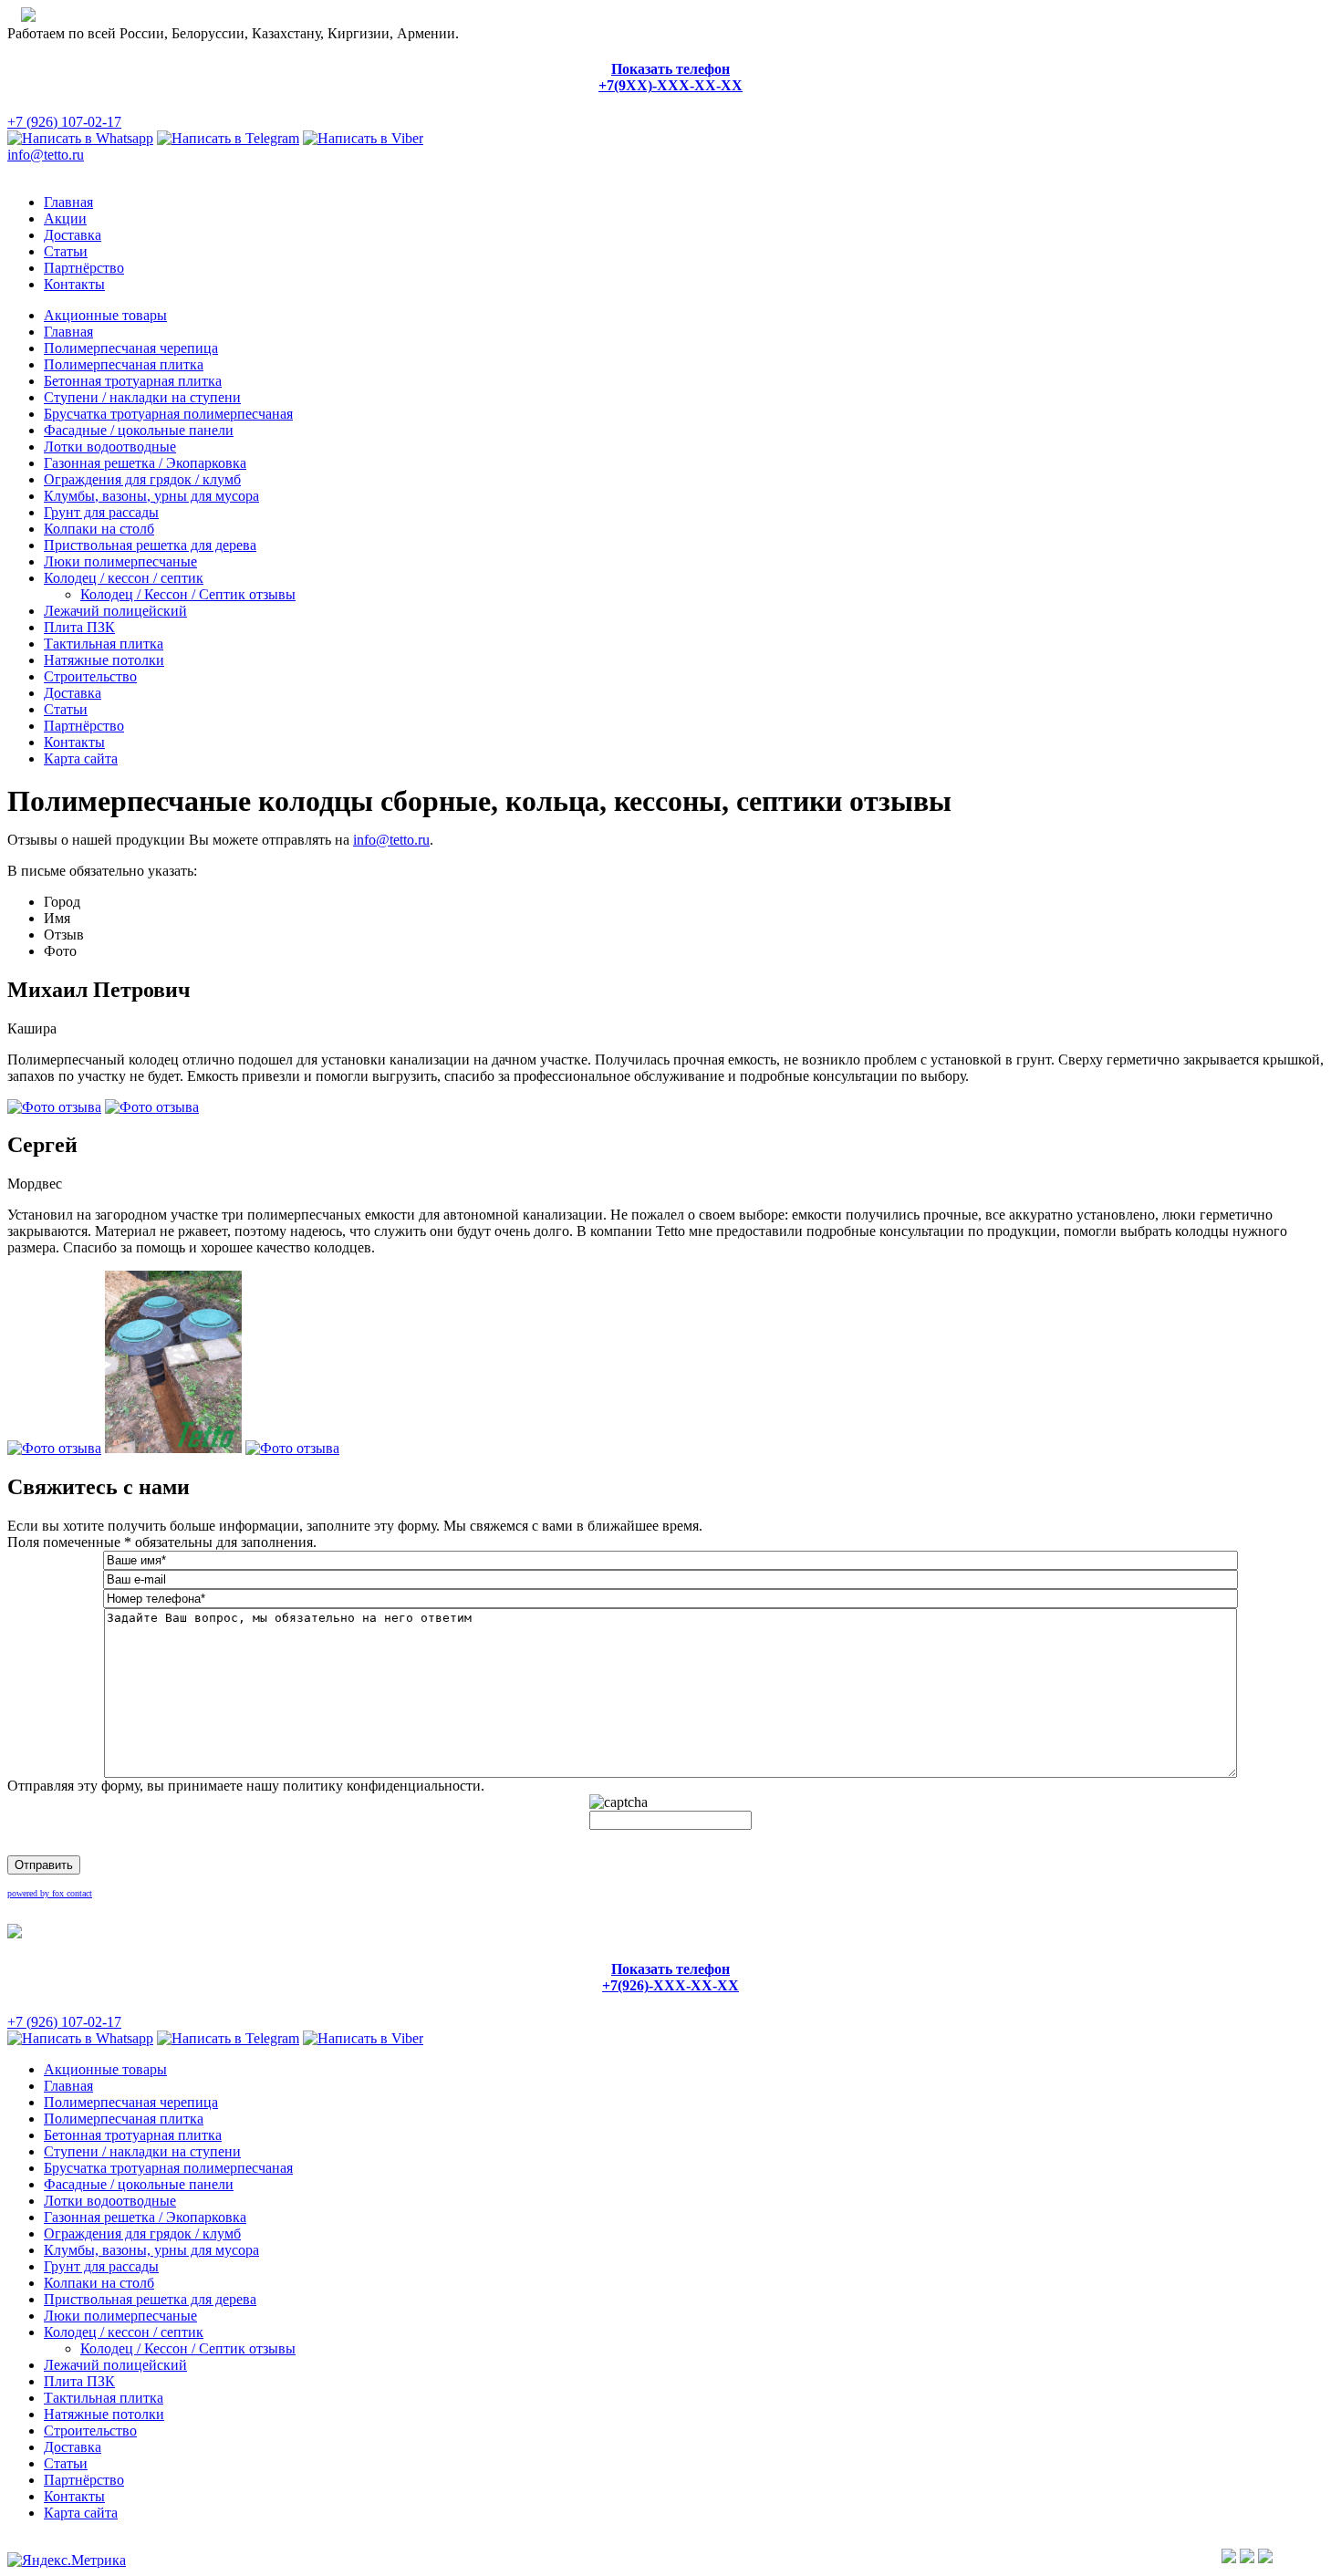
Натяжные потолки (104, 660)
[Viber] (363, 138)
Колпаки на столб (99, 529)
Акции (65, 218)
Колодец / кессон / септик (124, 578)
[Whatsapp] (80, 138)
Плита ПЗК (79, 627)
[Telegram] (228, 138)
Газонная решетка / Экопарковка (145, 463)
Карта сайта (81, 758)
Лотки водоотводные (110, 447)
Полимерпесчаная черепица (131, 348)
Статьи (66, 251)
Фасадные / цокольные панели (139, 430)
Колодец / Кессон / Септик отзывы (188, 594)
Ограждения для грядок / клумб (142, 479)
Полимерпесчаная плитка (124, 364)
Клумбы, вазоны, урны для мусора (151, 496)
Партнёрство (84, 268)
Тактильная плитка (104, 644)
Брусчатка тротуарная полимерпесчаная (168, 414)
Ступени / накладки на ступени (142, 397)
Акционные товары (105, 315)
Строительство (90, 676)
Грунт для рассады (101, 512)
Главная (68, 202)
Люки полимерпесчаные (120, 561)
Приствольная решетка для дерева (150, 545)
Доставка (73, 235)
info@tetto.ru (46, 155)
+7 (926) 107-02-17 (64, 122)
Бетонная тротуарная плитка (133, 381)
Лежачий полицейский (115, 611)
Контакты (74, 284)
